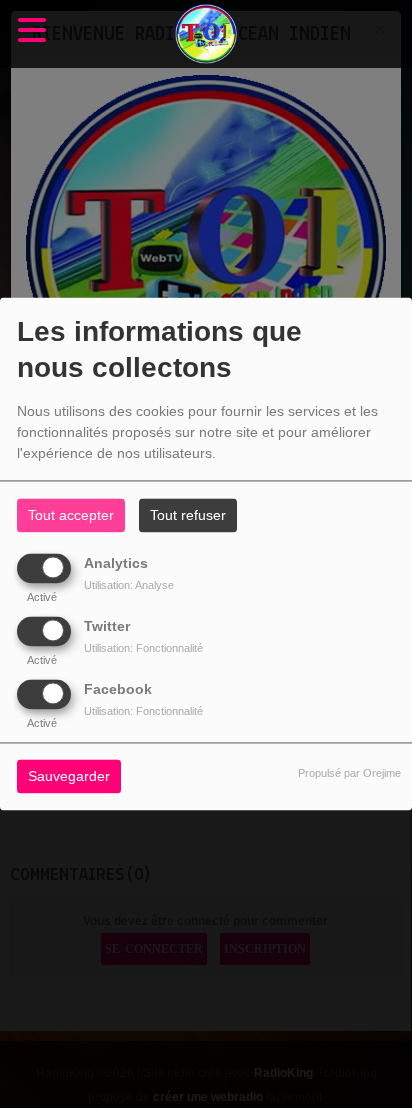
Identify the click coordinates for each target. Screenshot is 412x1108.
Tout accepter (71, 516)
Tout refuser (188, 516)
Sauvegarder (69, 777)
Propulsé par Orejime (349, 774)
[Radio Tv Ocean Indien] (206, 34)
